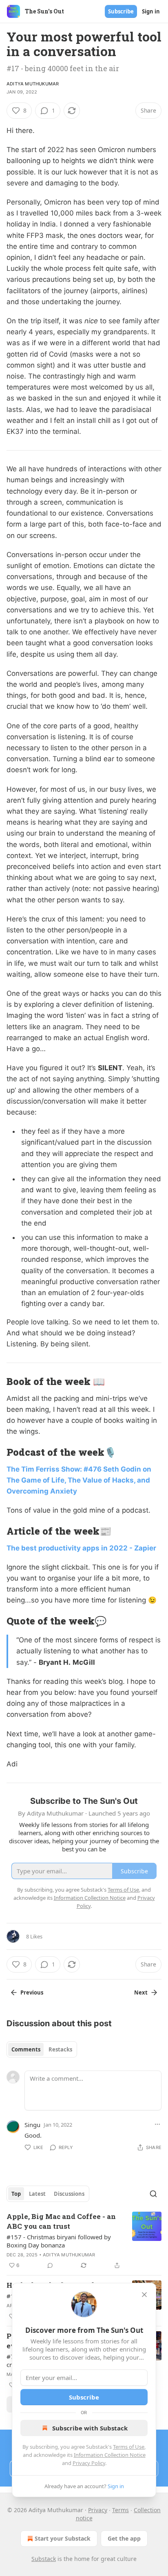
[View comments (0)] (50, 2265)
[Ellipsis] (157, 2124)
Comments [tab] (26, 2049)
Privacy (98, 2510)
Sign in (151, 11)
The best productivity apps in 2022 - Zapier (81, 1548)
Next (141, 1992)
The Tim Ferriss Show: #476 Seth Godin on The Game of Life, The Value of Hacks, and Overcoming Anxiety (79, 1480)
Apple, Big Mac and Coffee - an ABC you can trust (61, 2221)
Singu (32, 2125)
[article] (84, 2241)
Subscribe (121, 11)
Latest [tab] (37, 2194)
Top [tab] (16, 2194)
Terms (120, 2510)
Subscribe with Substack (90, 2428)
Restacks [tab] (60, 2049)
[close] (144, 2295)
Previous (32, 1992)
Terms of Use (129, 2447)
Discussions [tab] (69, 2194)
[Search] (153, 2194)
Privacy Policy (89, 2463)
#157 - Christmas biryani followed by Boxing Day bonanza (59, 2241)
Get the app (124, 2538)
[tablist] (42, 2049)
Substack (44, 2559)
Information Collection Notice (110, 2455)
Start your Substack (63, 2538)
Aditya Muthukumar (33, 84)
